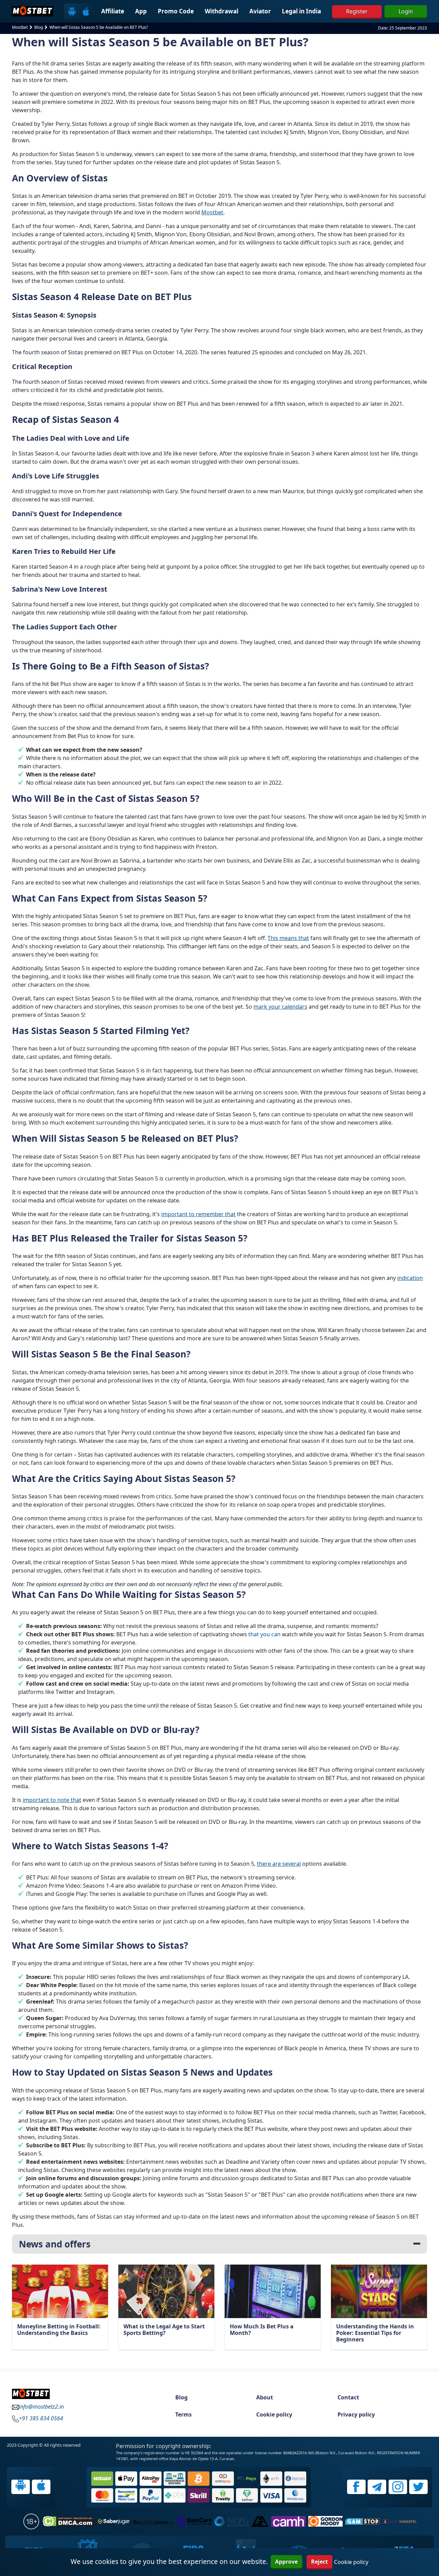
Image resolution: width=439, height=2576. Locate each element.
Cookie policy (274, 2414)
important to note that (52, 1800)
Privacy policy (356, 2414)
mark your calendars (280, 1007)
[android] (72, 11)
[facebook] (356, 2487)
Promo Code (176, 11)
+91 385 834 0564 (41, 2418)
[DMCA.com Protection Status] (68, 2521)
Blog (181, 2397)
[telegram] (377, 2487)
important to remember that (198, 1214)
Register (357, 11)
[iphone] (86, 11)
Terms (183, 2414)
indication (410, 1278)
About (265, 2397)
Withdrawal (222, 11)
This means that (288, 938)
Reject (319, 2562)
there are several (279, 1864)
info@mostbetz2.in (41, 2407)
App (141, 11)
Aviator (260, 11)
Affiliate (113, 11)
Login (406, 11)
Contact (348, 2397)
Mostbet (212, 212)
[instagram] (398, 2487)
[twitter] (418, 2487)
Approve (286, 2562)
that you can (264, 1634)
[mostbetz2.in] (33, 11)
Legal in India (301, 11)
